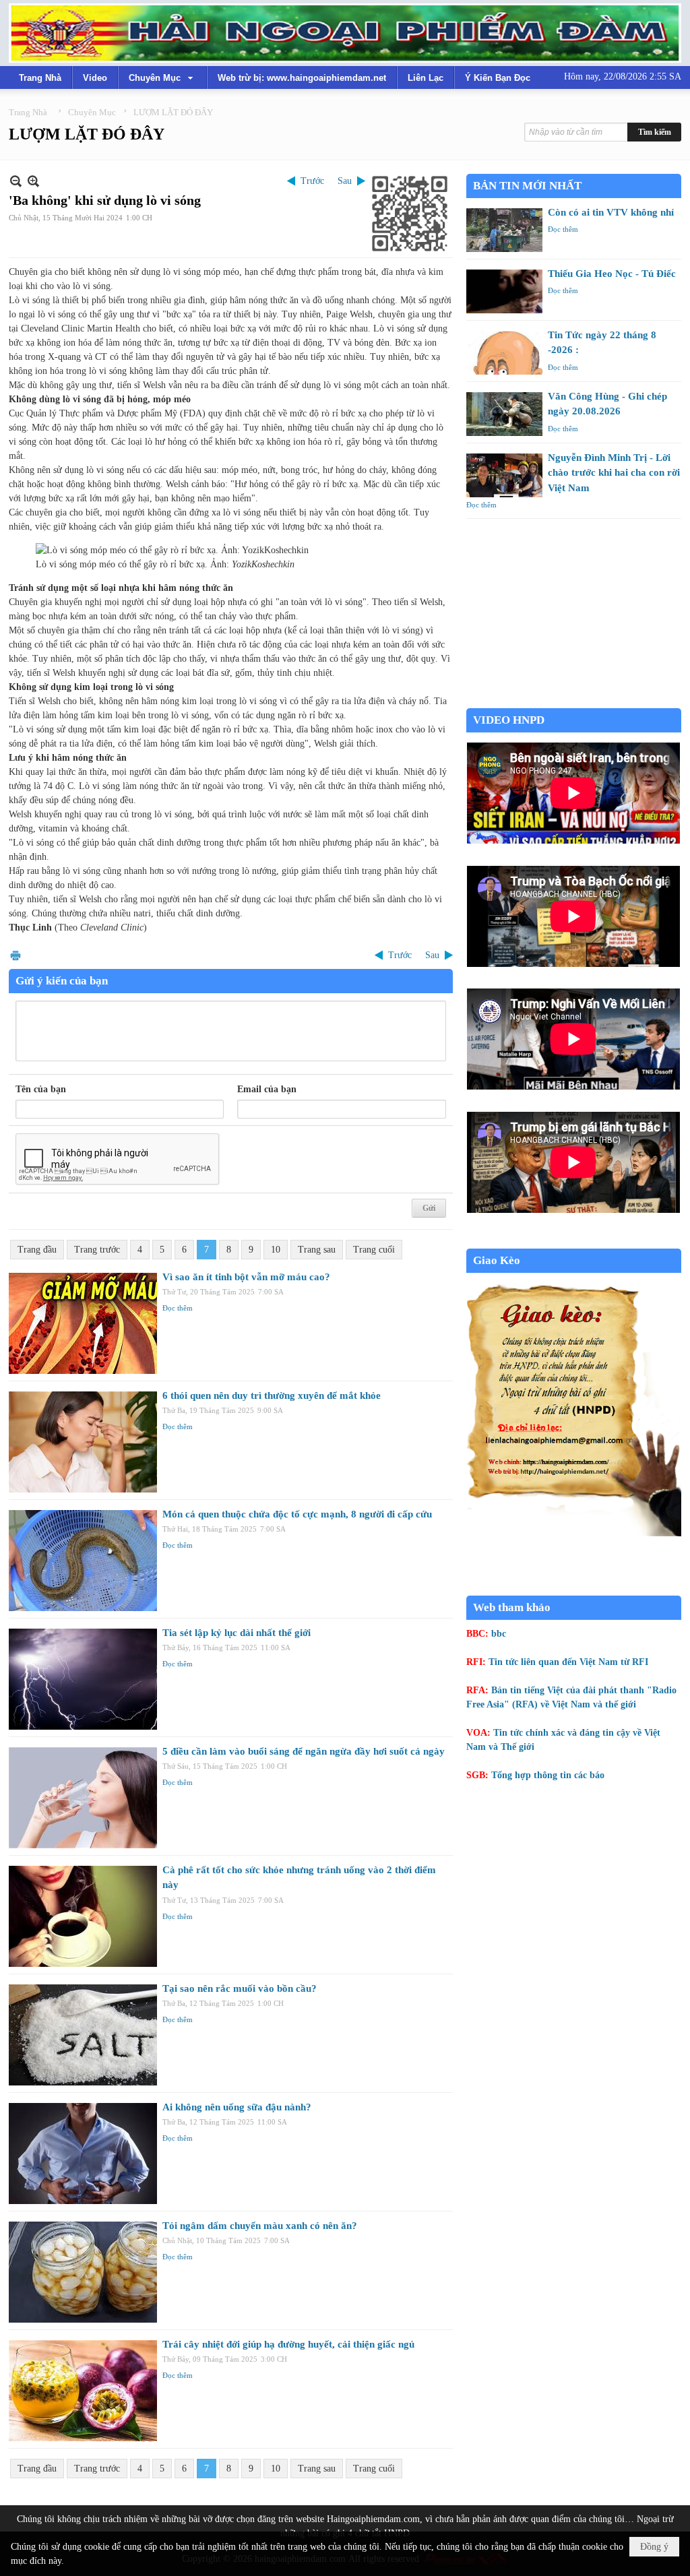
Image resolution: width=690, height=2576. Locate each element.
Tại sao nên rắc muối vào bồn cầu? (240, 1988)
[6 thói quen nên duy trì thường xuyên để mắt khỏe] (83, 1442)
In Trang (15, 955)
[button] (162, 77)
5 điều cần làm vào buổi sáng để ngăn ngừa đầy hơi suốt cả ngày (304, 1751)
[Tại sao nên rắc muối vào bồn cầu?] (83, 2035)
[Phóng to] (33, 181)
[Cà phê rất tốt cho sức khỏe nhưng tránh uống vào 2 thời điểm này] (83, 1916)
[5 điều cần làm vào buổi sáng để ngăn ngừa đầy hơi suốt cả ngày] (83, 1798)
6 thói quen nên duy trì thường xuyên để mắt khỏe (272, 1395)
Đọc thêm (178, 1308)
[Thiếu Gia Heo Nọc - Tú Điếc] (504, 291)
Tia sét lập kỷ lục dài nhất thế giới (237, 1633)
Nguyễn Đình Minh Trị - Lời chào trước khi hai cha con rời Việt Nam (614, 473)
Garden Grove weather (574, 701)
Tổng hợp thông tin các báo (548, 1775)
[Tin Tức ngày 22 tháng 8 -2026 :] (504, 353)
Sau (345, 181)
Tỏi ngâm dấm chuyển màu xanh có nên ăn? (260, 2226)
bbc (499, 1634)
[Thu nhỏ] (16, 181)
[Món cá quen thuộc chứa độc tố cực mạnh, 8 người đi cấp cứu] (83, 1561)
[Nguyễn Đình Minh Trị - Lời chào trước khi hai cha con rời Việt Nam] (504, 475)
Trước (312, 181)
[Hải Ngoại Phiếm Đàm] (345, 33)
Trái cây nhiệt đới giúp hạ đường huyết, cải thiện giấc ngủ (288, 2344)
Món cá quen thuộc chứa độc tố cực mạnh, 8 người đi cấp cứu (297, 1514)
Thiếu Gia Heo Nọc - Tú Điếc (612, 274)
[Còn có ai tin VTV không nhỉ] (504, 230)
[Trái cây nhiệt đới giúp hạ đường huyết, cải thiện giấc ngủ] (83, 2391)
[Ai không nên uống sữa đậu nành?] (83, 2154)
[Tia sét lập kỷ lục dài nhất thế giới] (83, 1679)
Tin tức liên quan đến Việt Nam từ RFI (568, 1662)
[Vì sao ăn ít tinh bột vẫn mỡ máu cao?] (83, 1323)
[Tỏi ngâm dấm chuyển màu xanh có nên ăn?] (83, 2272)
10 (276, 1250)
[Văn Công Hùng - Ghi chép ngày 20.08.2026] (504, 414)
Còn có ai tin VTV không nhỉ (611, 212)
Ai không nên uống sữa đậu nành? (237, 2107)
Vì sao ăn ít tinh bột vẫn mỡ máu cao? (246, 1277)
